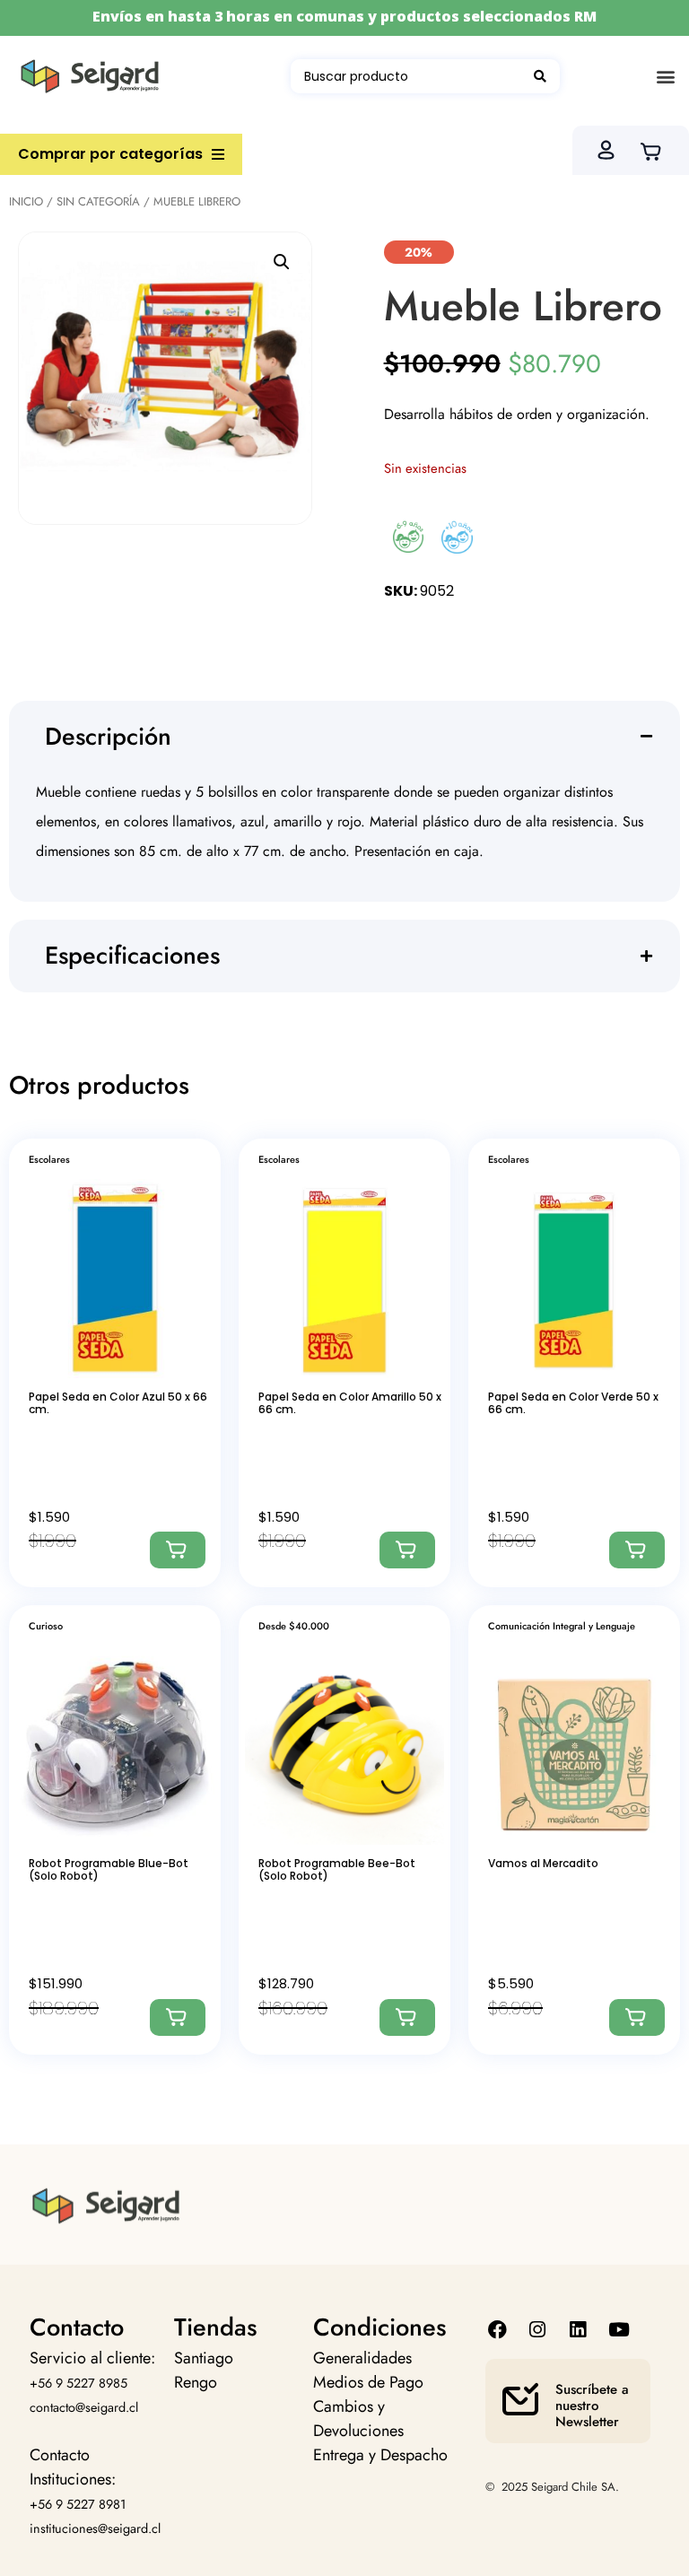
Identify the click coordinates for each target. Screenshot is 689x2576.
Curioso (46, 1626)
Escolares (49, 1159)
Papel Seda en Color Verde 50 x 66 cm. (573, 1403)
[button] (665, 77)
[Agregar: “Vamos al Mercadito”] (637, 2017)
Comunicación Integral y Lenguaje (562, 1626)
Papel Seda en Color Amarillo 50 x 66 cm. (350, 1403)
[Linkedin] (578, 2330)
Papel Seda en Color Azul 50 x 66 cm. (118, 1403)
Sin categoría (98, 201)
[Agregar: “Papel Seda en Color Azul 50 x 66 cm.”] (178, 1550)
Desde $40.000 (294, 1626)
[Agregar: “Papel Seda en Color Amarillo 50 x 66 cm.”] (407, 1550)
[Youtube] (619, 2330)
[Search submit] (540, 76)
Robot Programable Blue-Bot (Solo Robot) (109, 1869)
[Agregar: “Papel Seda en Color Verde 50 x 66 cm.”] (637, 1550)
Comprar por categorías (110, 154)
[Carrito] (656, 150)
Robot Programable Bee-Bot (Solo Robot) (337, 1869)
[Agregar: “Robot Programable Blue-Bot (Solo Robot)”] (178, 2017)
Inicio (26, 201)
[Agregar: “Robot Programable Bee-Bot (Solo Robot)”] (407, 2017)
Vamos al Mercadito (543, 1863)
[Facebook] (497, 2330)
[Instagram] (538, 2330)
